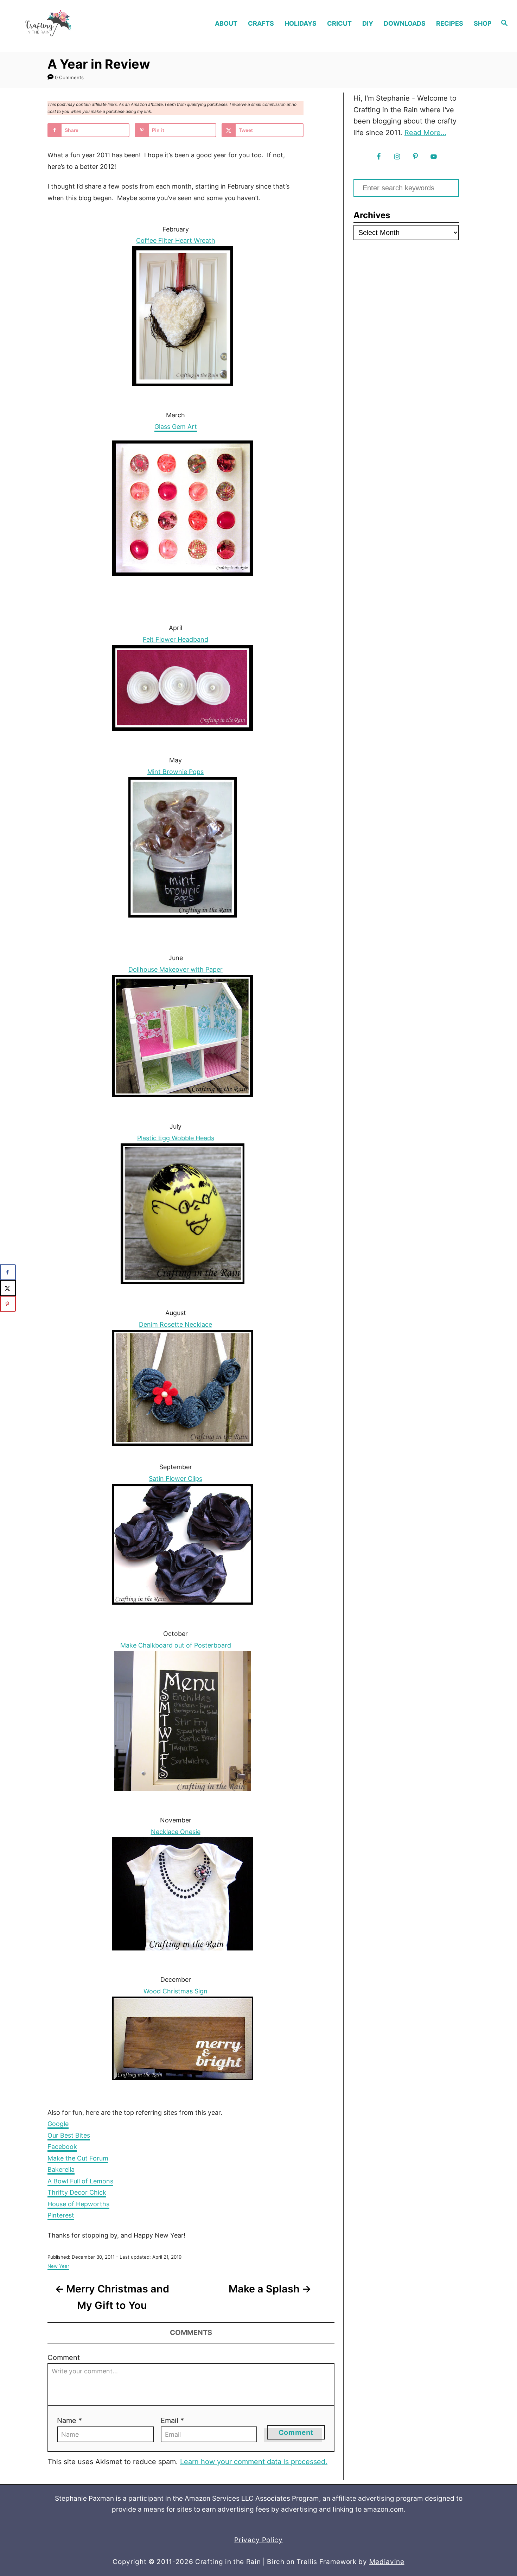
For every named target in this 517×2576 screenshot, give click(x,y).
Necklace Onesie (176, 1832)
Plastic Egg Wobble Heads (176, 1138)
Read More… (425, 133)
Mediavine (387, 2562)
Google (58, 2124)
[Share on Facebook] (8, 1272)
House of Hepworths (78, 2204)
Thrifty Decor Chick (77, 2192)
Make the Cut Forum (78, 2158)
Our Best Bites (69, 2135)
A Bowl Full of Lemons (80, 2181)
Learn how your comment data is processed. (254, 2462)
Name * (69, 2420)
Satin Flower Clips (175, 1479)
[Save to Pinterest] (8, 1304)
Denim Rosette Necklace (175, 1324)
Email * (172, 2420)
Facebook (62, 2147)
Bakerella (61, 2169)
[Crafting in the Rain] (68, 23)
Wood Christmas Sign (175, 1991)
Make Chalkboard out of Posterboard (176, 1645)
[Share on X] (8, 1288)
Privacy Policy (258, 2540)
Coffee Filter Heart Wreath (176, 240)
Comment (64, 2358)
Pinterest (61, 2215)
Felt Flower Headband (175, 639)
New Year (58, 2266)
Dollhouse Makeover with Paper (175, 969)
